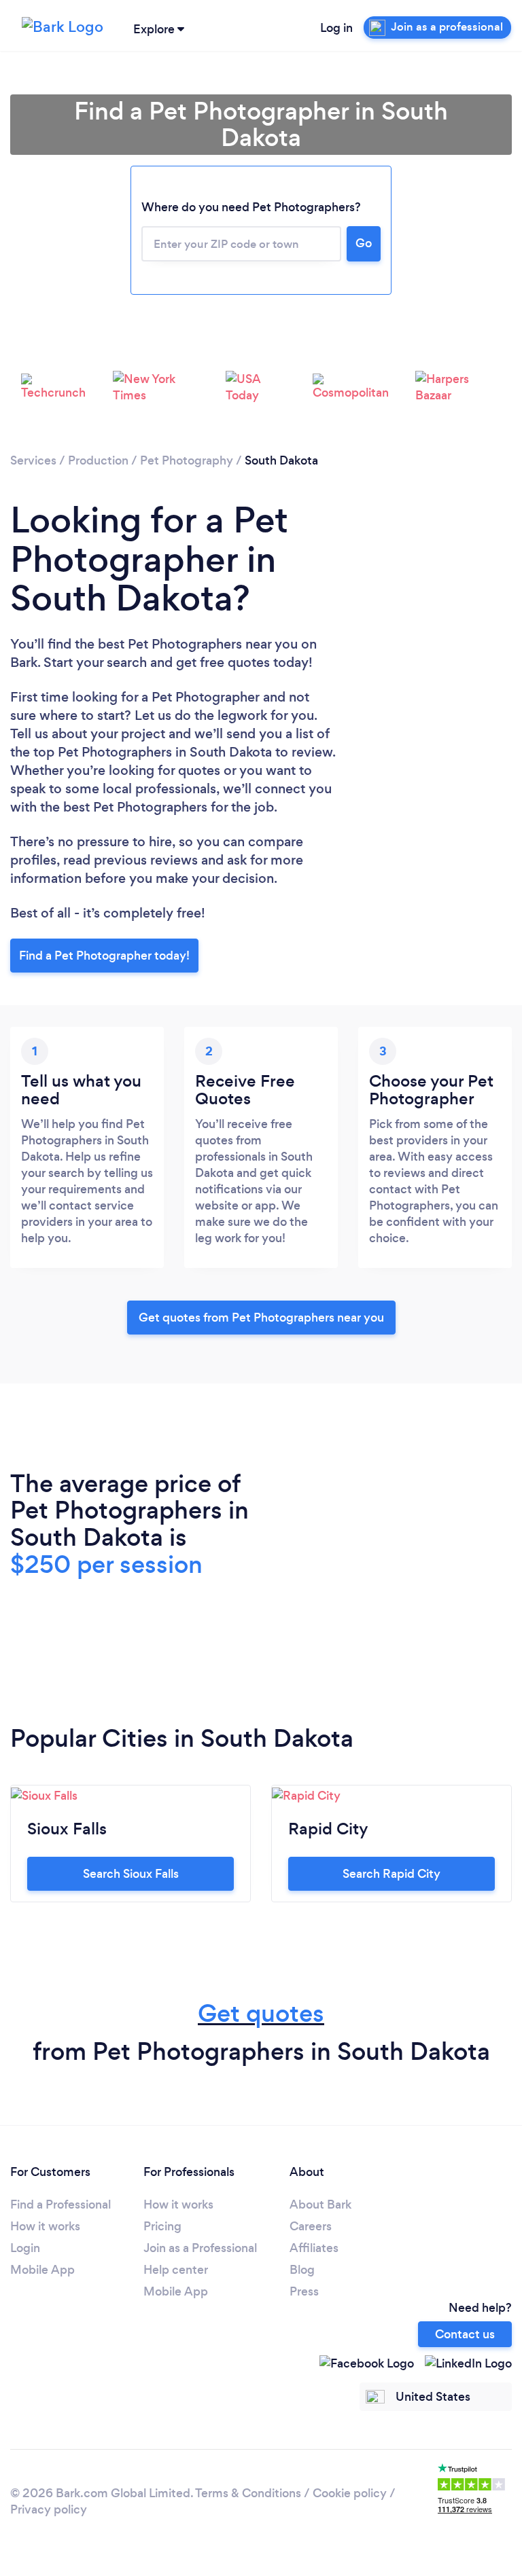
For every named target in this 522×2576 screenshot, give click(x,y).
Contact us (465, 2334)
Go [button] (364, 243)
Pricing (162, 2226)
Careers (311, 2226)
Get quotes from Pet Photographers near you (261, 1318)
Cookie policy (350, 2493)
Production (98, 460)
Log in (336, 28)
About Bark (320, 2205)
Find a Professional (60, 2205)
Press (304, 2291)
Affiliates (314, 2248)
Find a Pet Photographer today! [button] (104, 956)
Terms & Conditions (248, 2493)
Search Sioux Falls (131, 1874)
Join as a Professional (200, 2248)
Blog (302, 2270)
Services (33, 460)
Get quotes (261, 2013)
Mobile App (42, 2270)
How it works (45, 2226)
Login (25, 2248)
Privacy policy (49, 2509)
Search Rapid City (391, 1874)
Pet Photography (187, 460)
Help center (176, 2270)
